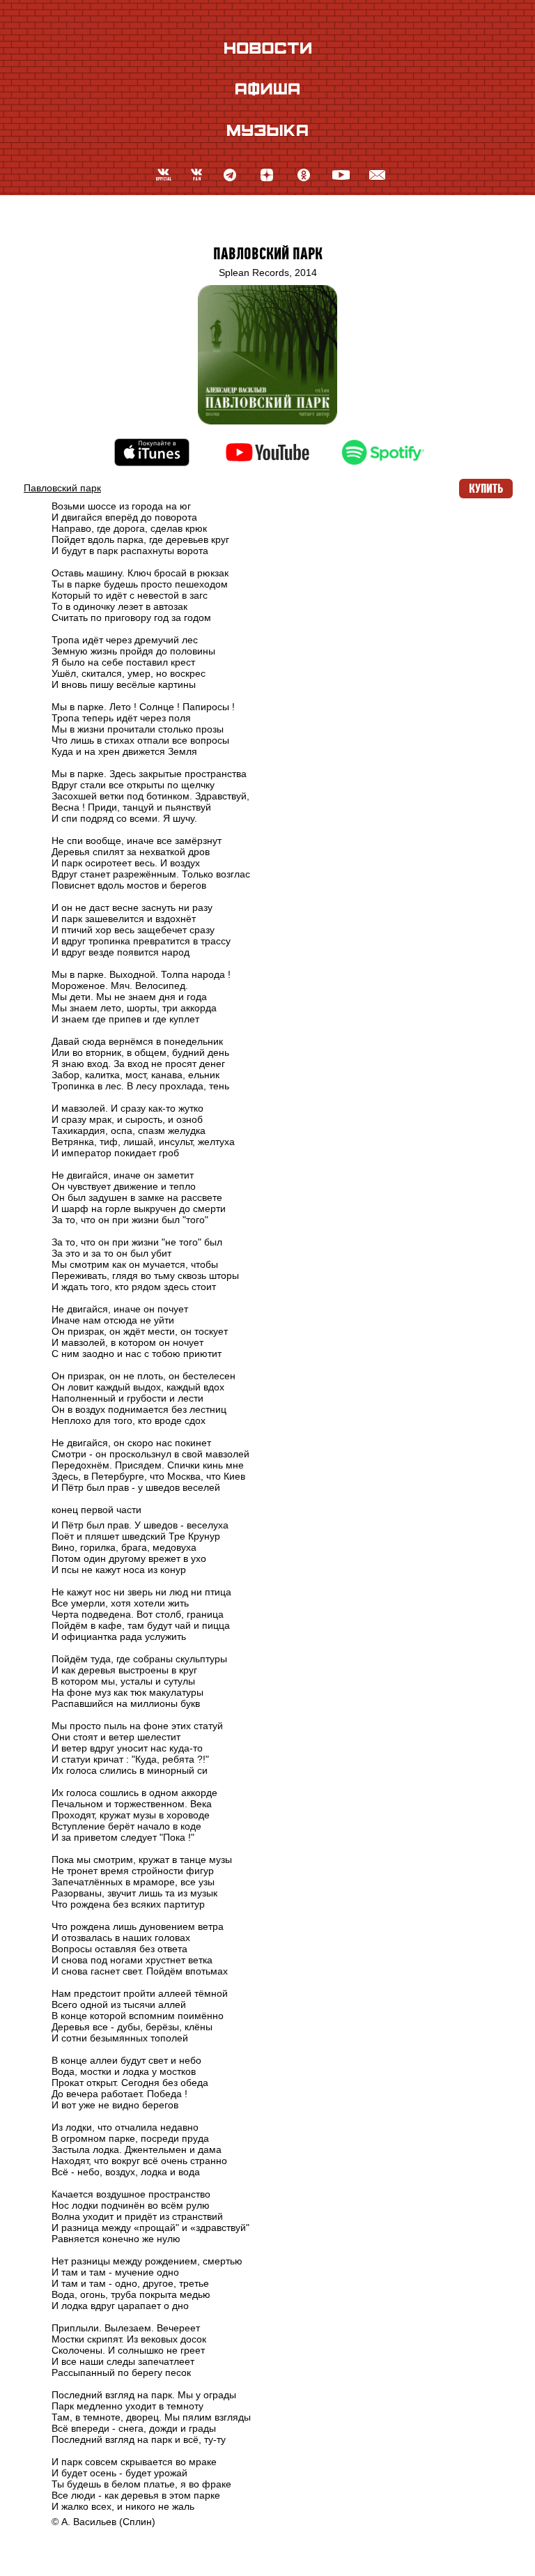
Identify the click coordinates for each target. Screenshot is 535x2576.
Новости (268, 48)
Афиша (267, 89)
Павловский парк (268, 254)
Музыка (267, 130)
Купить (486, 489)
